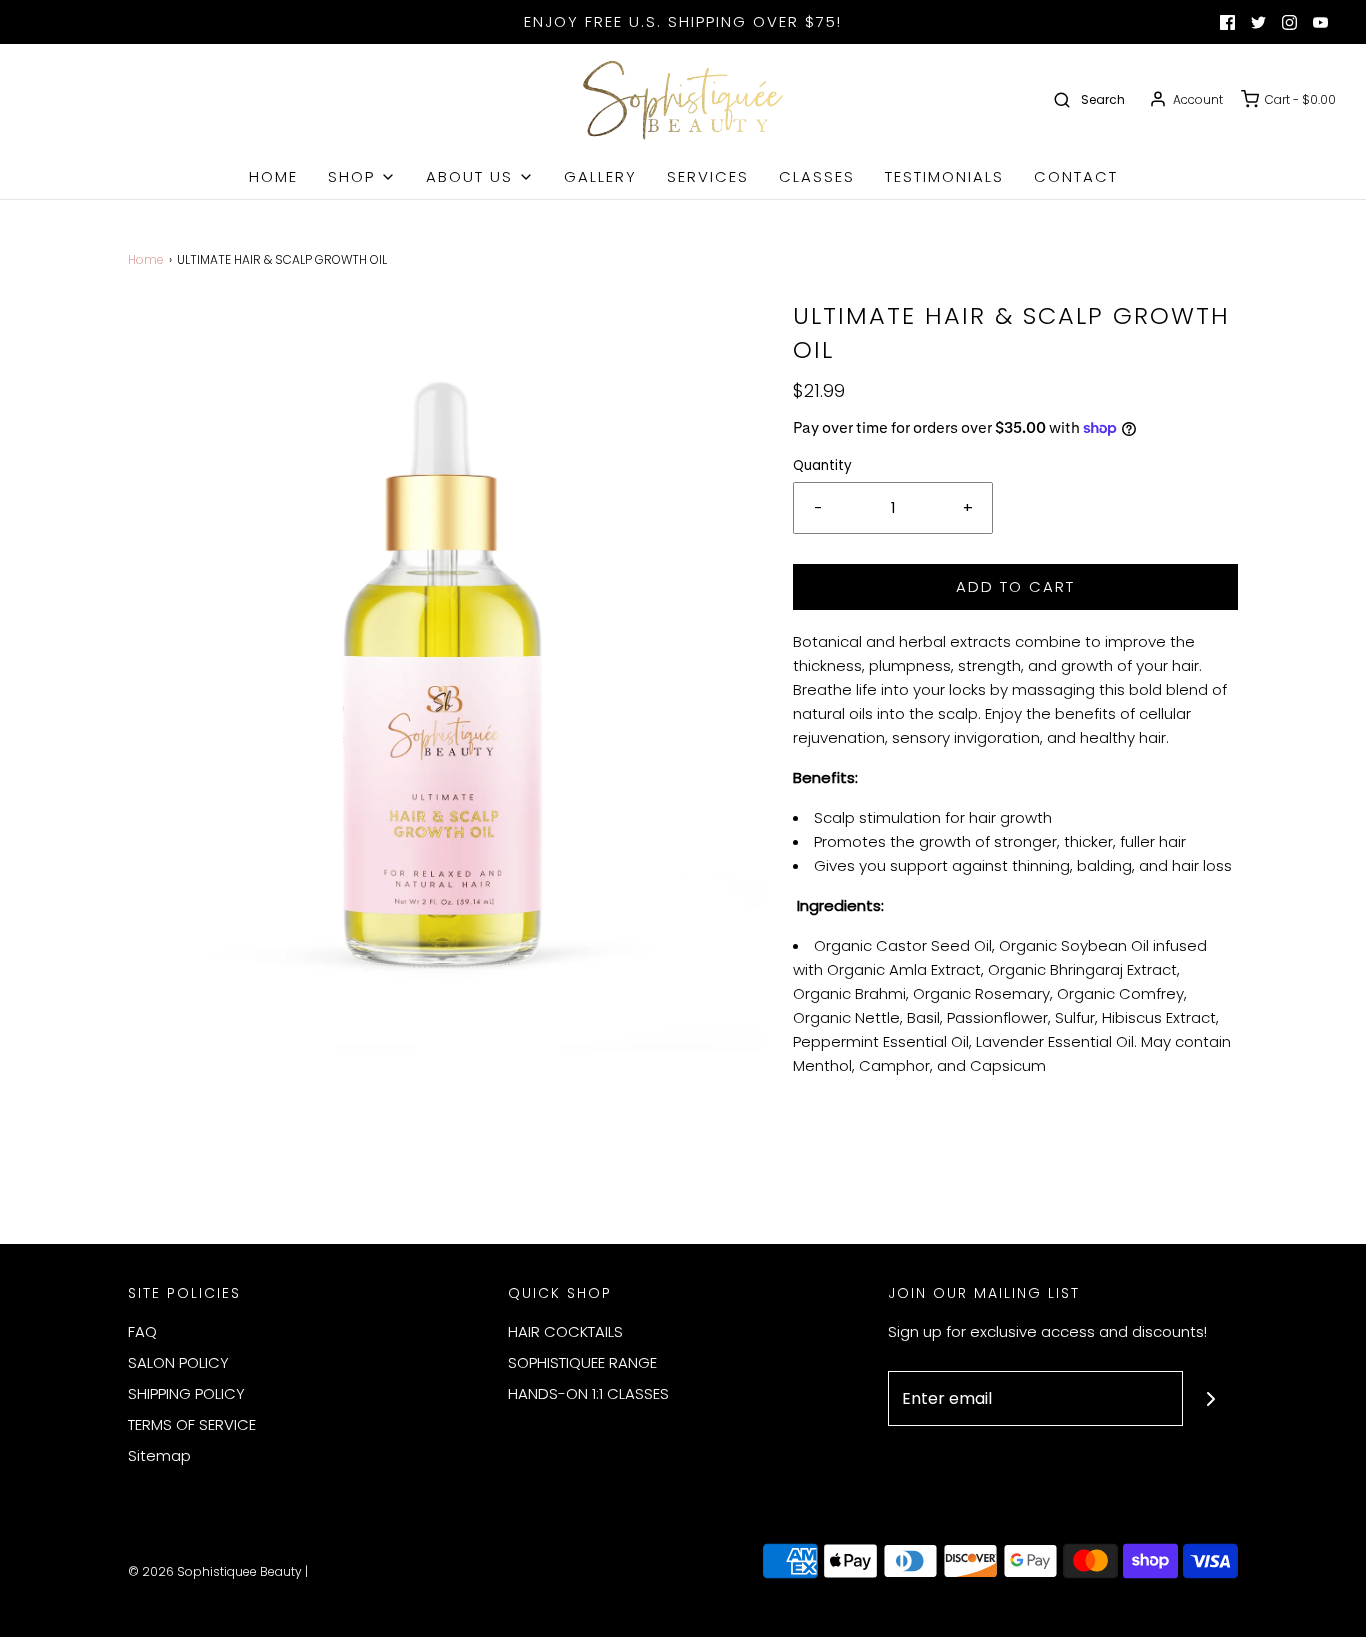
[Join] (1210, 1398)
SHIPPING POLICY (186, 1393)
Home (146, 259)
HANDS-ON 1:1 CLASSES (588, 1393)
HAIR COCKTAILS (565, 1331)
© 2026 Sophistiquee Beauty (215, 1571)
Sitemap (159, 1455)
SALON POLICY (178, 1362)
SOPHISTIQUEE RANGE (582, 1362)
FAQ (142, 1331)
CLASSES (817, 176)
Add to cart (1015, 586)
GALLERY (600, 176)
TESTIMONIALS (944, 176)
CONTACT (1076, 176)
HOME (273, 176)
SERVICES (708, 176)
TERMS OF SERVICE (192, 1424)
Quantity (822, 465)
